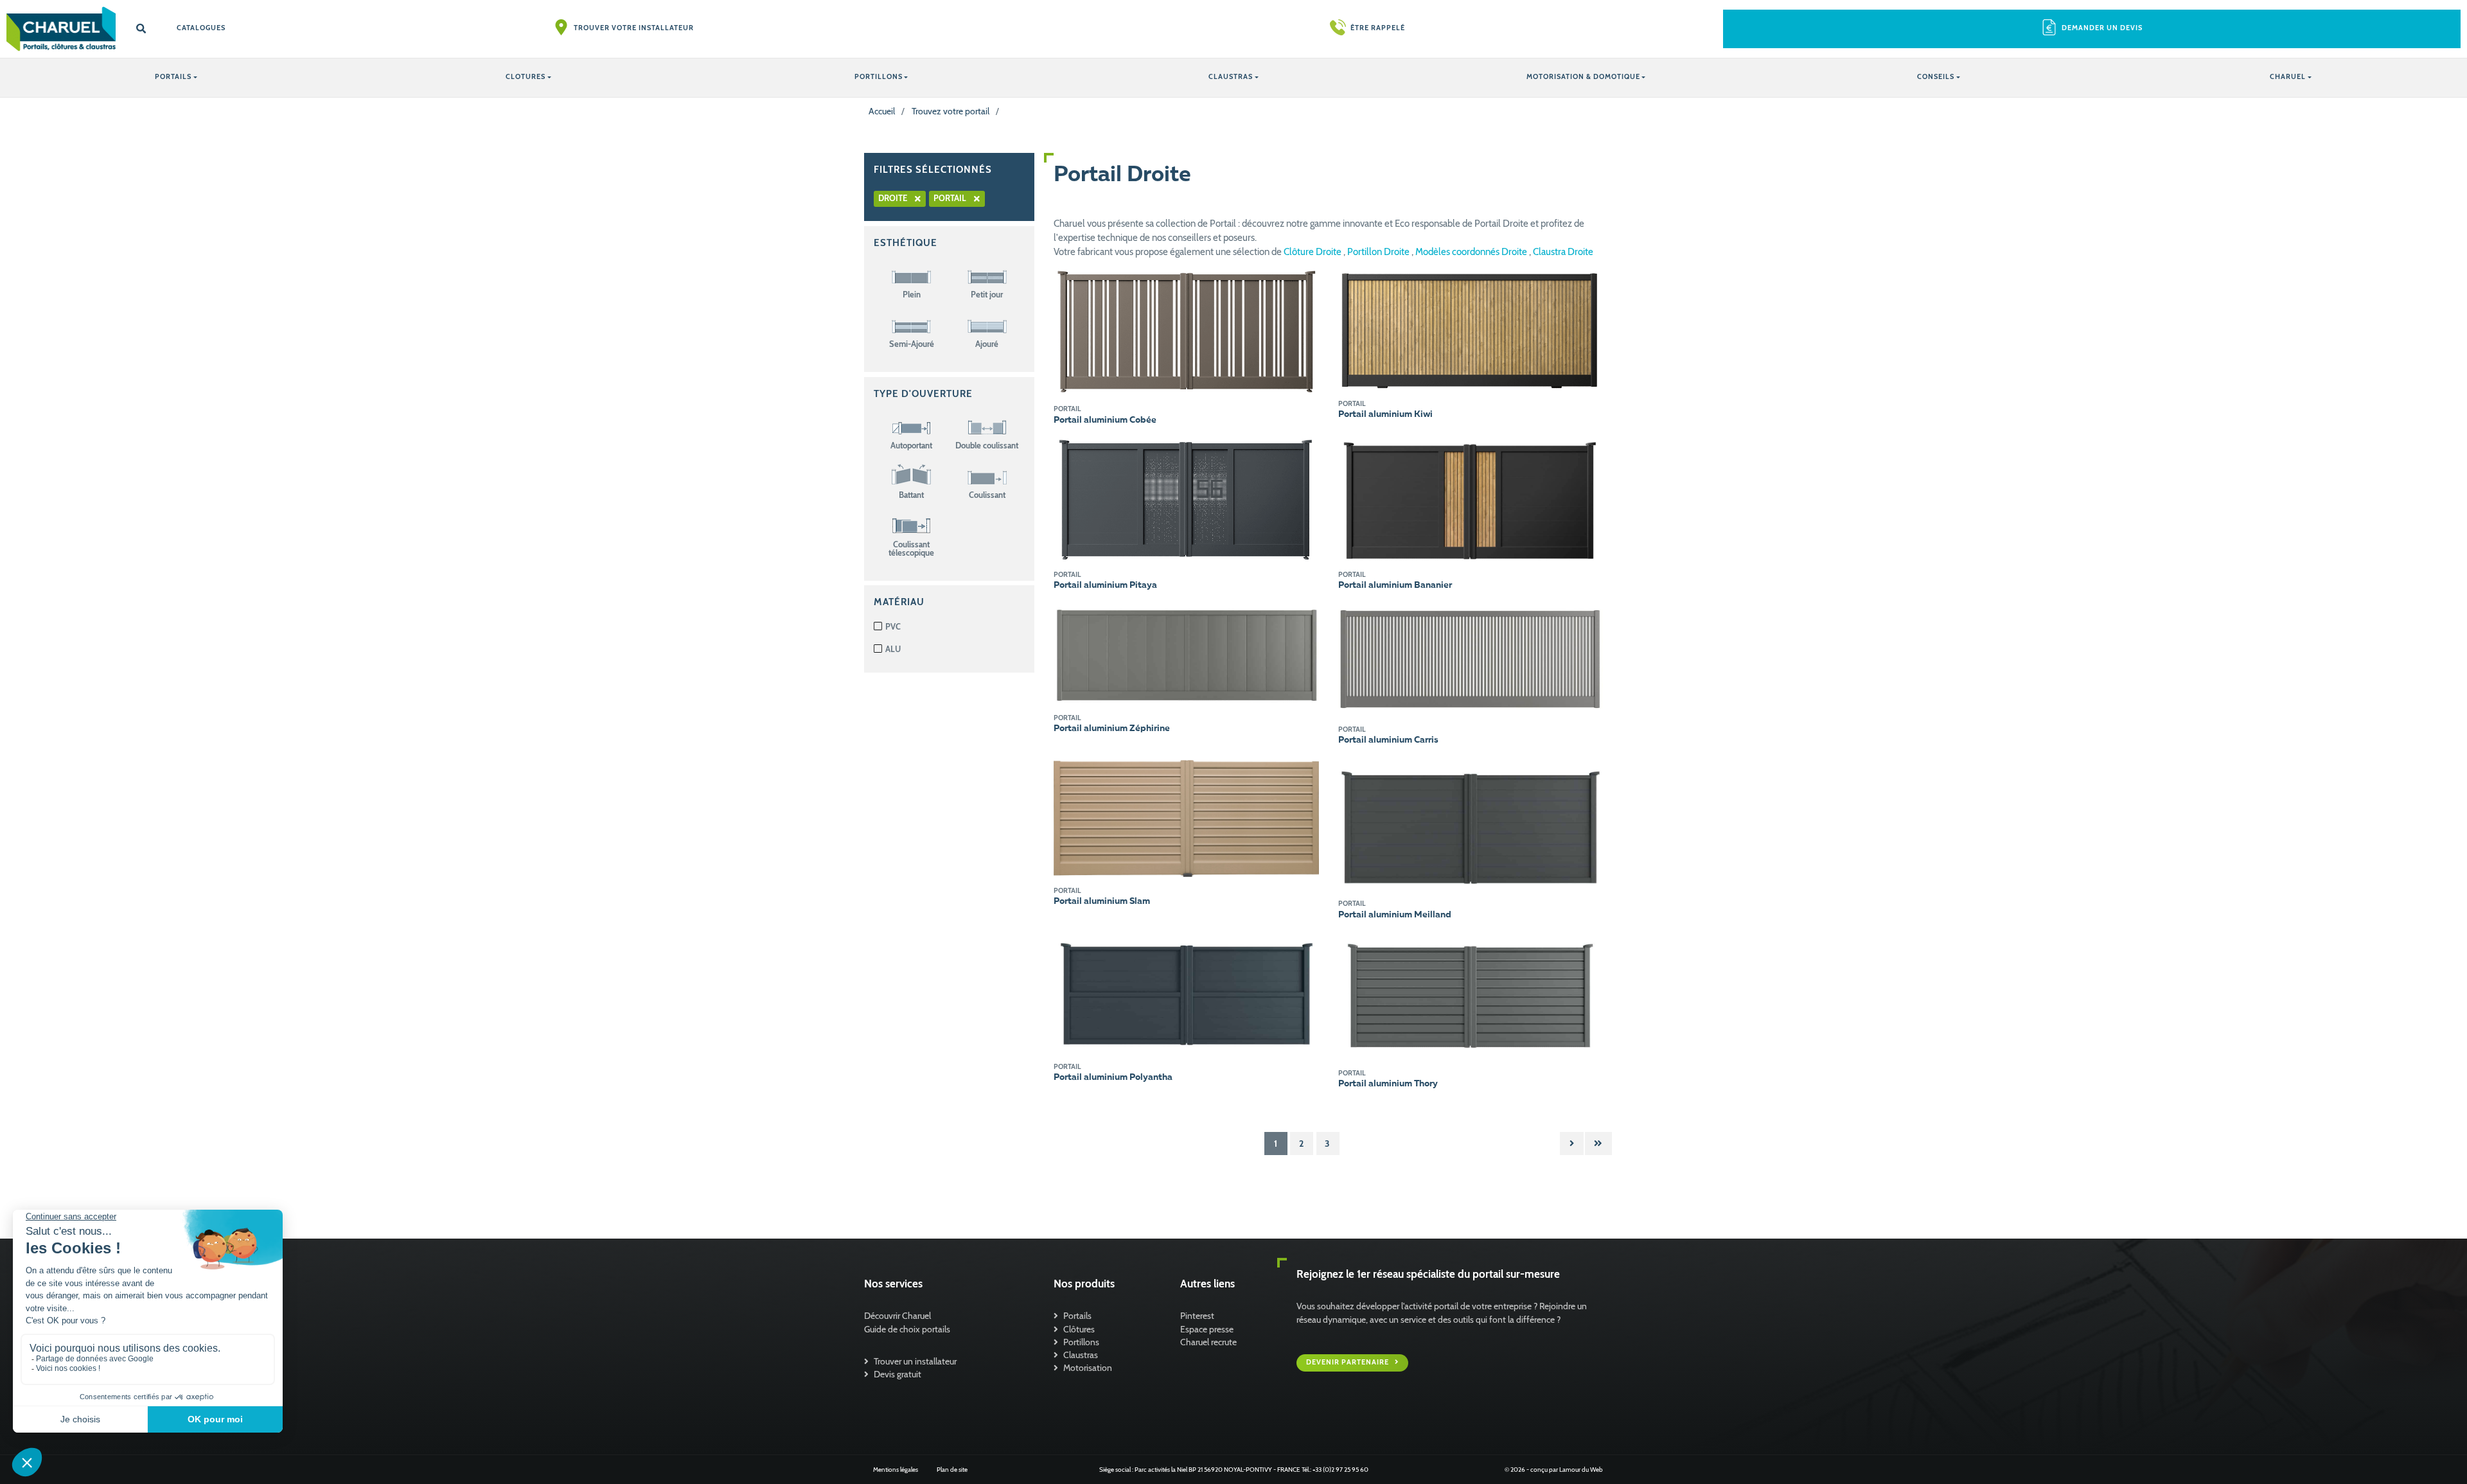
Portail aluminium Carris (1388, 740)
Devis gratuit (897, 1374)
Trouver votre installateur (634, 28)
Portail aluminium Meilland (1395, 915)
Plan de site (952, 1470)
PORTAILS (173, 77)
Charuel (2288, 77)
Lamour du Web (1581, 1470)
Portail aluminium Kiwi (1385, 414)
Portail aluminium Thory (1388, 1084)
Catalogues (201, 28)
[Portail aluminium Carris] (1471, 660)
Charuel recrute (1208, 1342)
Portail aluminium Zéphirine (1112, 729)
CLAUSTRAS (1231, 77)
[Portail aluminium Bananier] (1471, 499)
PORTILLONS (879, 77)
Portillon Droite (1379, 252)
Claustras (1081, 1355)
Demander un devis (2102, 28)
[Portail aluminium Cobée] (1186, 331)
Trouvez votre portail (951, 111)
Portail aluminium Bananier (1395, 585)
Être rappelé (1378, 28)
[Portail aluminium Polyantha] (1186, 993)
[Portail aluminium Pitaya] (1186, 499)
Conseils (1936, 77)
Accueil (882, 111)
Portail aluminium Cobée (1105, 420)
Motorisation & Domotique (1583, 77)
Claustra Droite (1563, 252)
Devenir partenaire (1348, 1362)
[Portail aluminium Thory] (1471, 996)
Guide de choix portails (907, 1329)
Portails (1077, 1316)
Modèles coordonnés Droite (1472, 252)
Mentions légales (896, 1470)
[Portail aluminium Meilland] (1471, 824)
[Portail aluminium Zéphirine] (1186, 653)
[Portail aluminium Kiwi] (1471, 328)
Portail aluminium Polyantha (1113, 1077)
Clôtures (1079, 1329)
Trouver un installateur (915, 1361)
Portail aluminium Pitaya (1105, 585)
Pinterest (1197, 1316)
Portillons (1081, 1342)
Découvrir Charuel (897, 1316)
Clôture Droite (1313, 252)
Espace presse (1207, 1329)
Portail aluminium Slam (1102, 901)
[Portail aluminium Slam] (1186, 818)
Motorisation (1088, 1368)
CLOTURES (526, 77)
